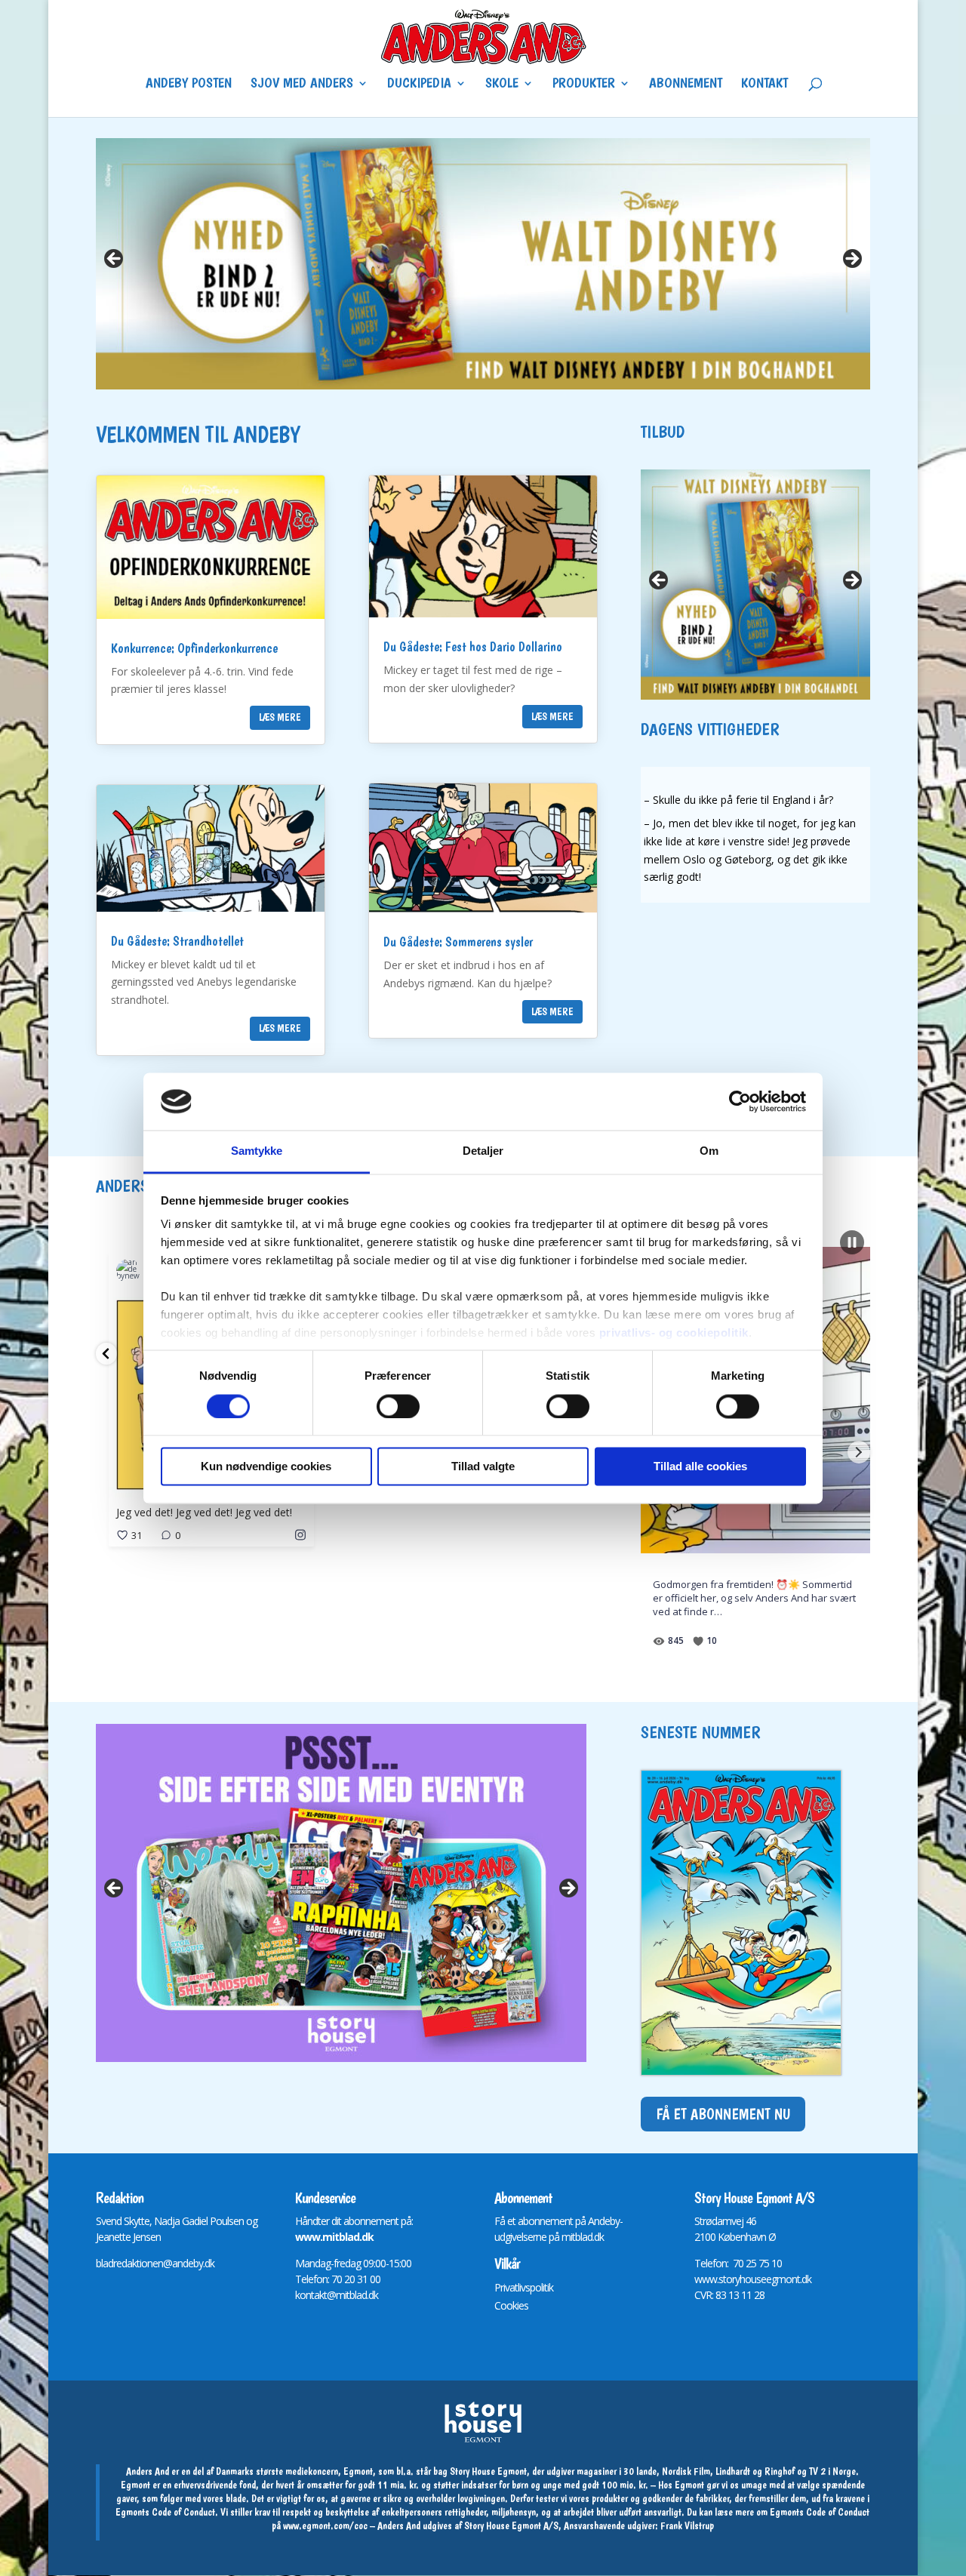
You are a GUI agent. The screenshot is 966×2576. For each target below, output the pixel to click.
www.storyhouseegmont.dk (753, 2279)
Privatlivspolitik (524, 2287)
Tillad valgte (483, 1467)
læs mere (280, 717)
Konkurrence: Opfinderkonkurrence (194, 648)
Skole (502, 85)
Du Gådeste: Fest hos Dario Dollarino (473, 646)
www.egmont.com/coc (325, 2525)
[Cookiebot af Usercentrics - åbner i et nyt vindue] (740, 1101)
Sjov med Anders (302, 85)
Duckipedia (419, 85)
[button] (106, 1354)
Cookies (511, 2305)
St (698, 2221)
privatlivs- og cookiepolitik (674, 1333)
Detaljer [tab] (483, 1151)
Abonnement (686, 85)
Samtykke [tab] (257, 1151)
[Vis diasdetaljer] (341, 1893)
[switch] (398, 1406)
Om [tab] (709, 1151)
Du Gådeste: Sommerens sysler (458, 942)
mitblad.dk (583, 2237)
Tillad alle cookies (700, 1467)
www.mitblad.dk (334, 2237)
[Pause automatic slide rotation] (852, 1242)
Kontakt (764, 85)
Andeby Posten (189, 85)
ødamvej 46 (731, 2221)
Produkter (584, 85)
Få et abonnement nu (723, 2114)
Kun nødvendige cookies (266, 1467)
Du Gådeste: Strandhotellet (177, 941)
